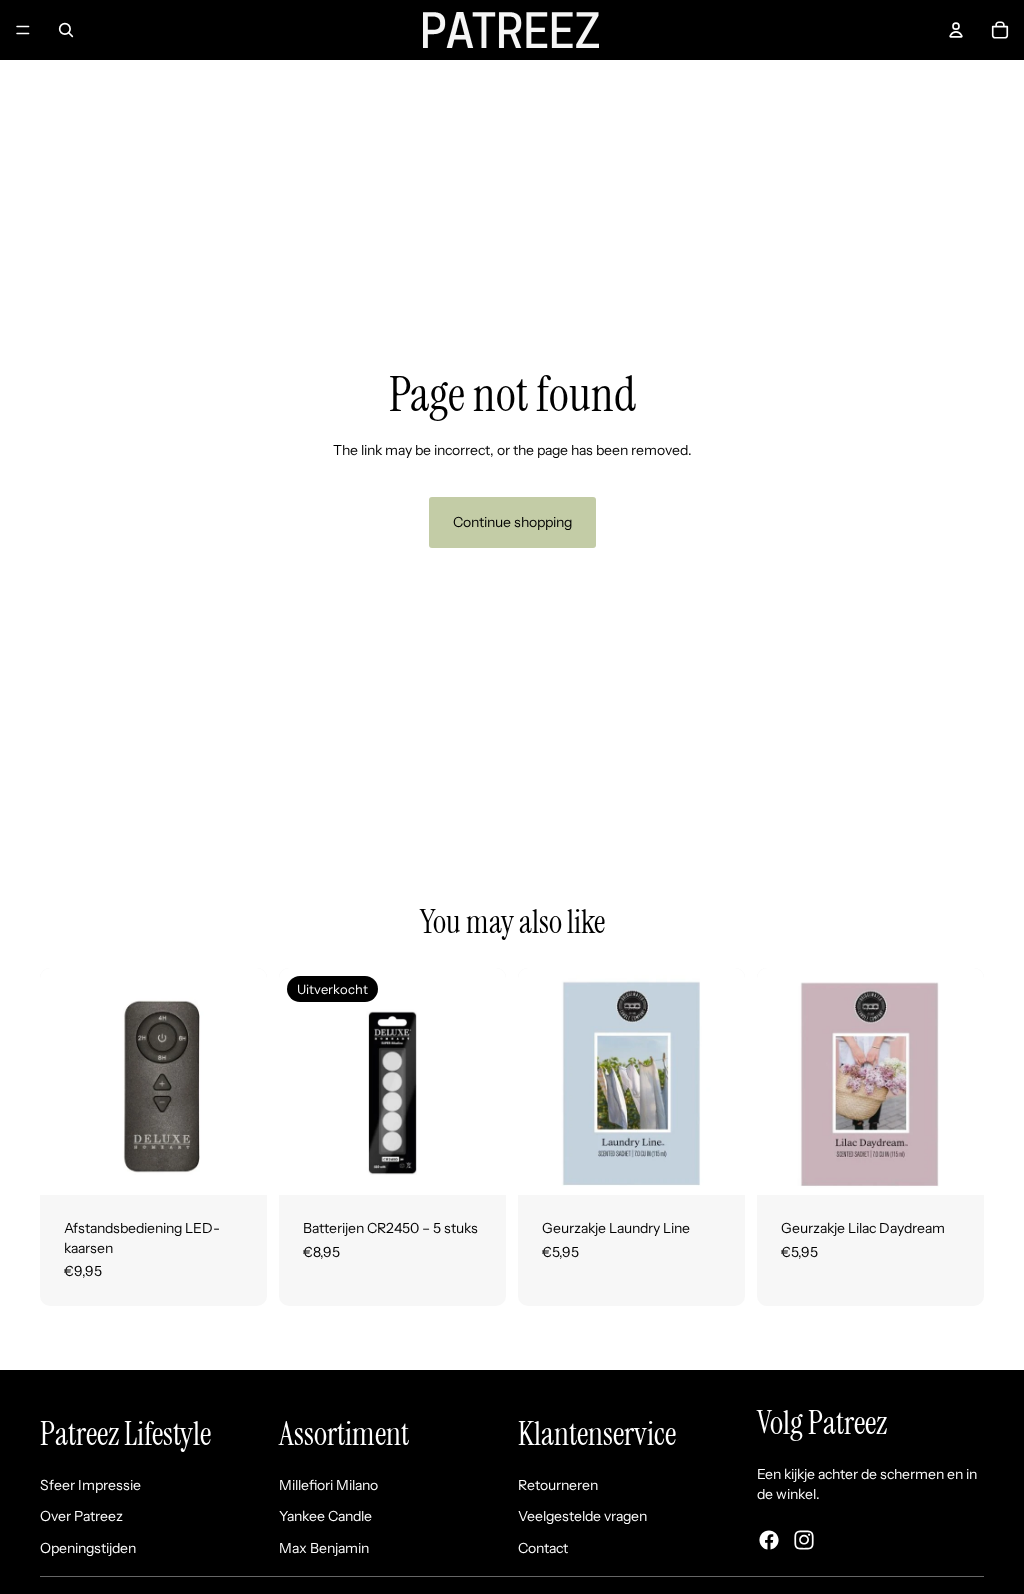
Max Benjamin (324, 1548)
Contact (543, 1548)
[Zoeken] (66, 30)
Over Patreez (81, 1516)
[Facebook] (769, 1540)
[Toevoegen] (236, 1164)
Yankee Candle (325, 1516)
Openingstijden (88, 1548)
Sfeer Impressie (90, 1485)
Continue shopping (512, 522)
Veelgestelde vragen (582, 1516)
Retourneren (558, 1485)
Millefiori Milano (328, 1485)
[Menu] (23, 30)
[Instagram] (804, 1540)
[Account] (956, 30)
